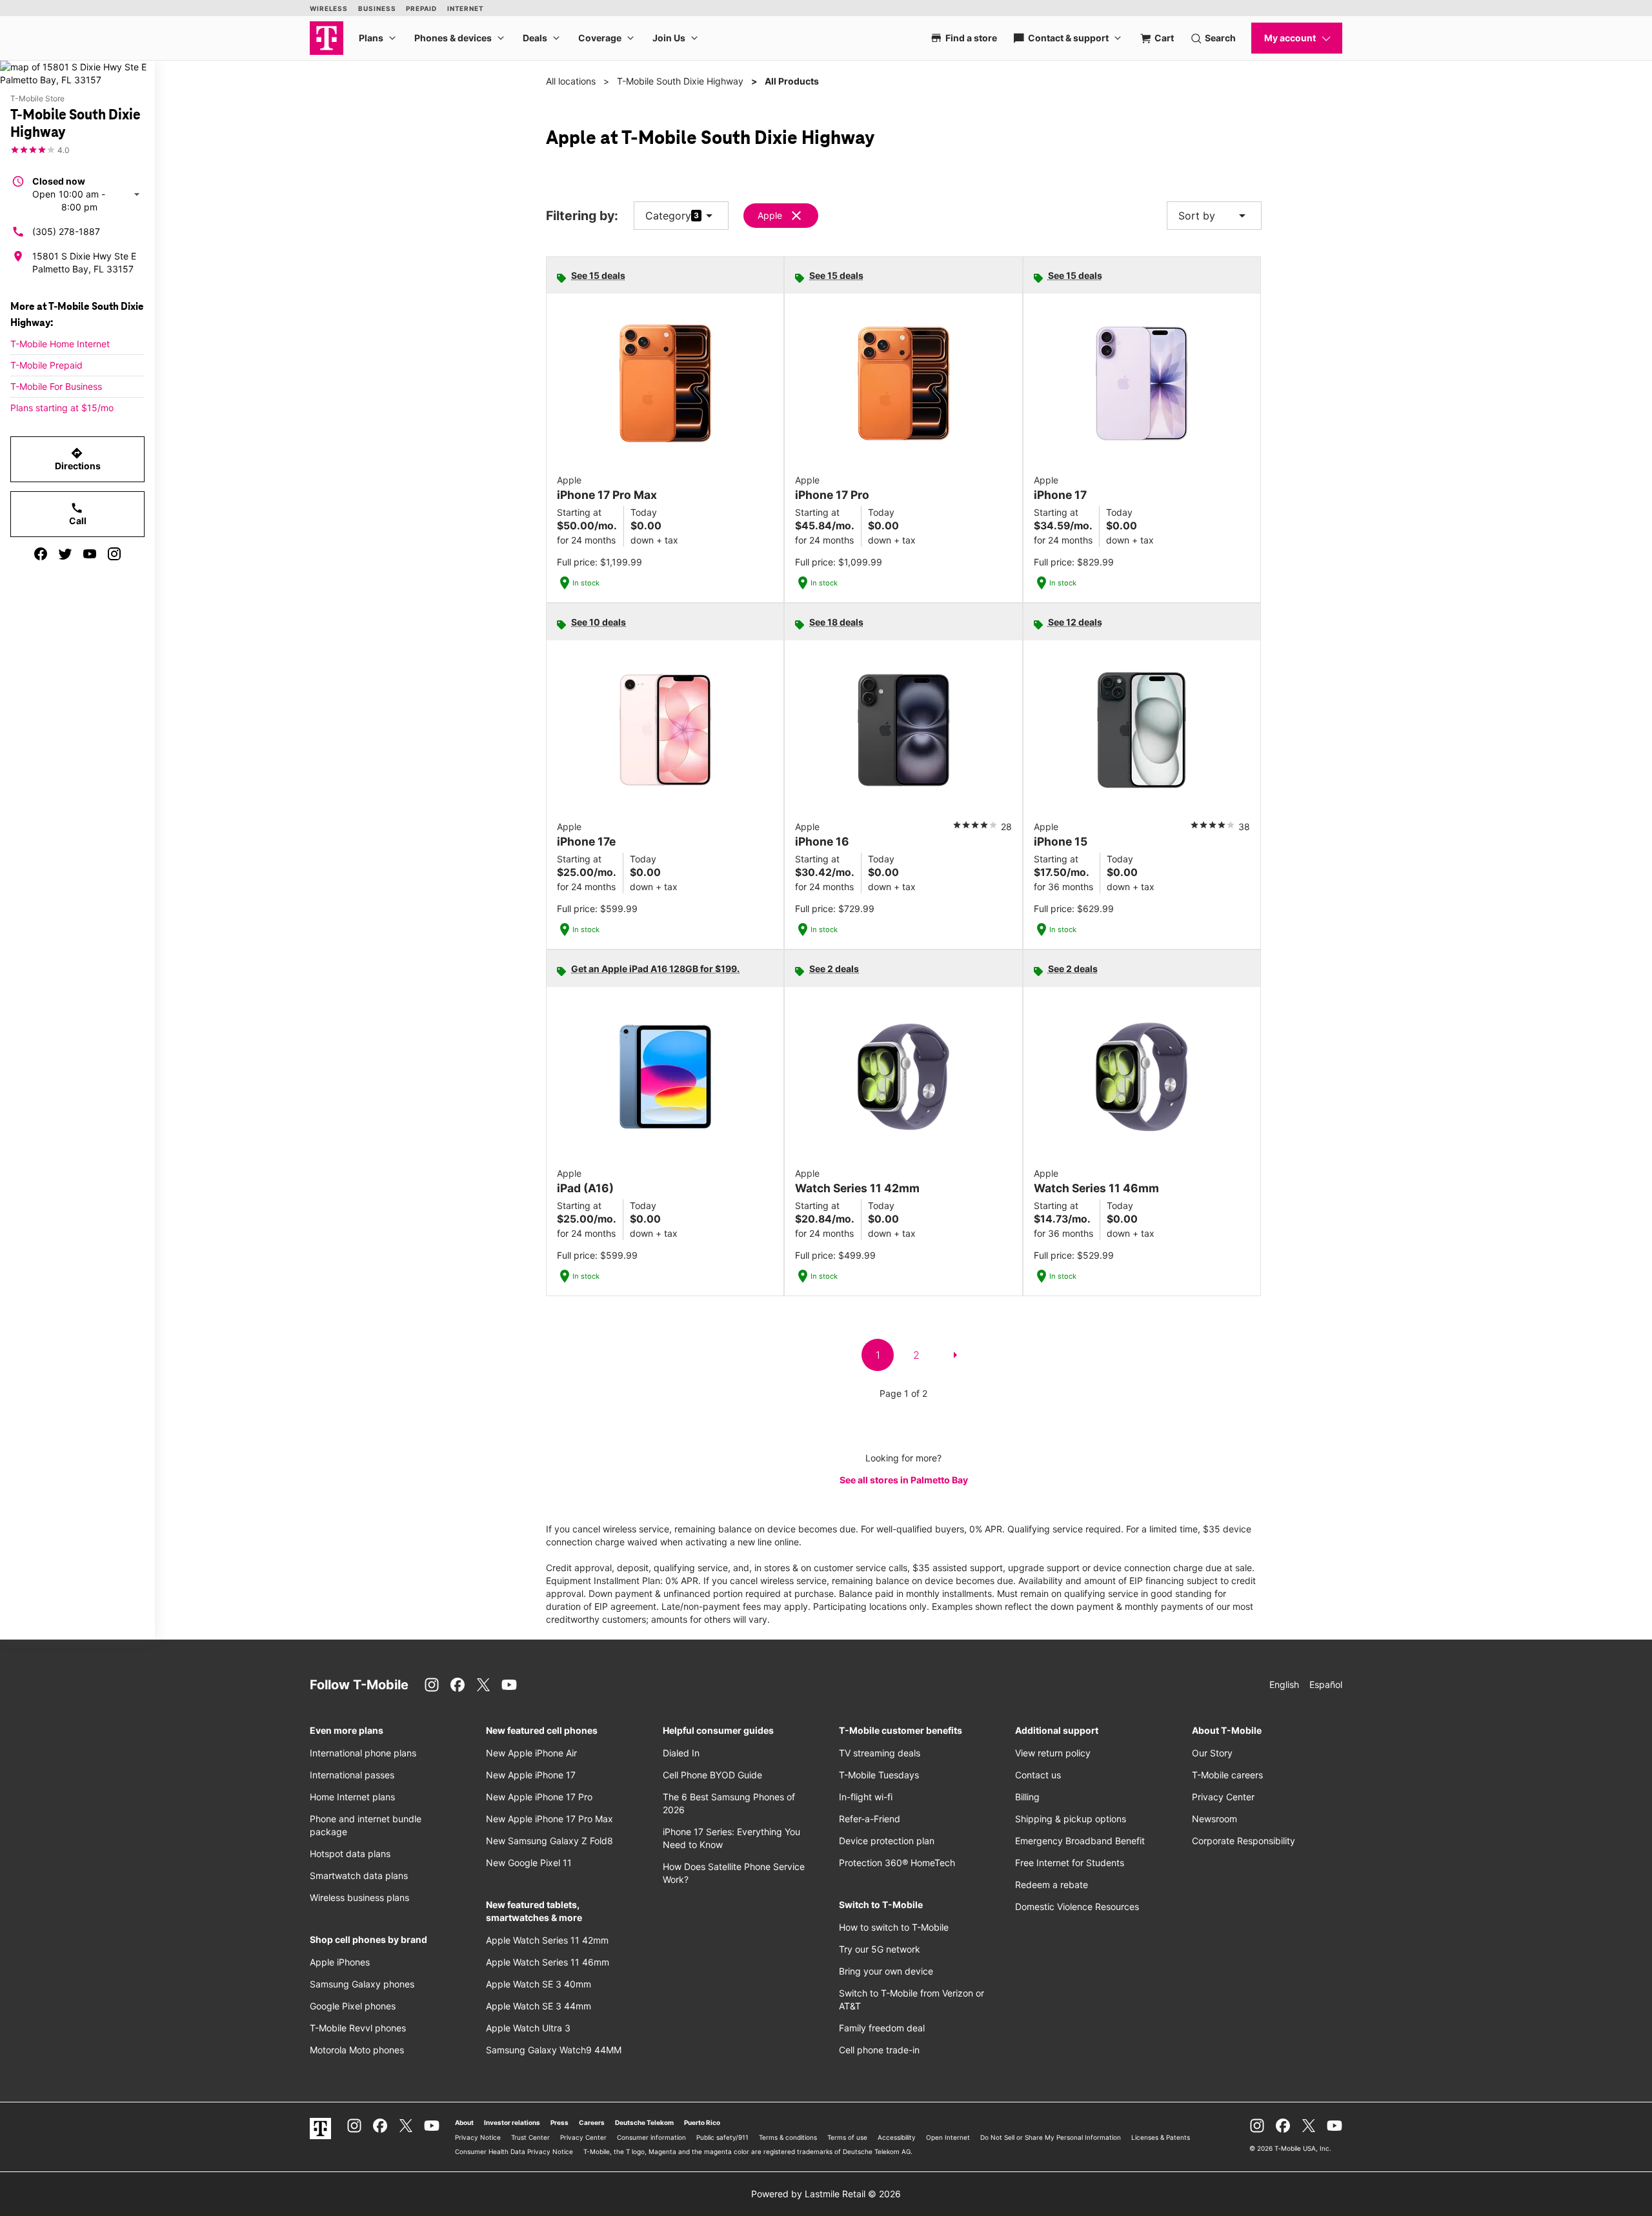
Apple (770, 215)
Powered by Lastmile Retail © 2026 (826, 2194)
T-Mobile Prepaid (46, 365)
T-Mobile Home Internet (60, 344)
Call (78, 514)
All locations (571, 81)
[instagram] (114, 554)
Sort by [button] (1214, 216)
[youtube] (90, 554)
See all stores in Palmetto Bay (904, 1480)
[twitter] (65, 554)
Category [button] (668, 216)
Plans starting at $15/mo (62, 408)
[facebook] (41, 554)
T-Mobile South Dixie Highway (680, 81)
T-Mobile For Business (56, 386)
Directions (78, 459)
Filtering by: (582, 216)
